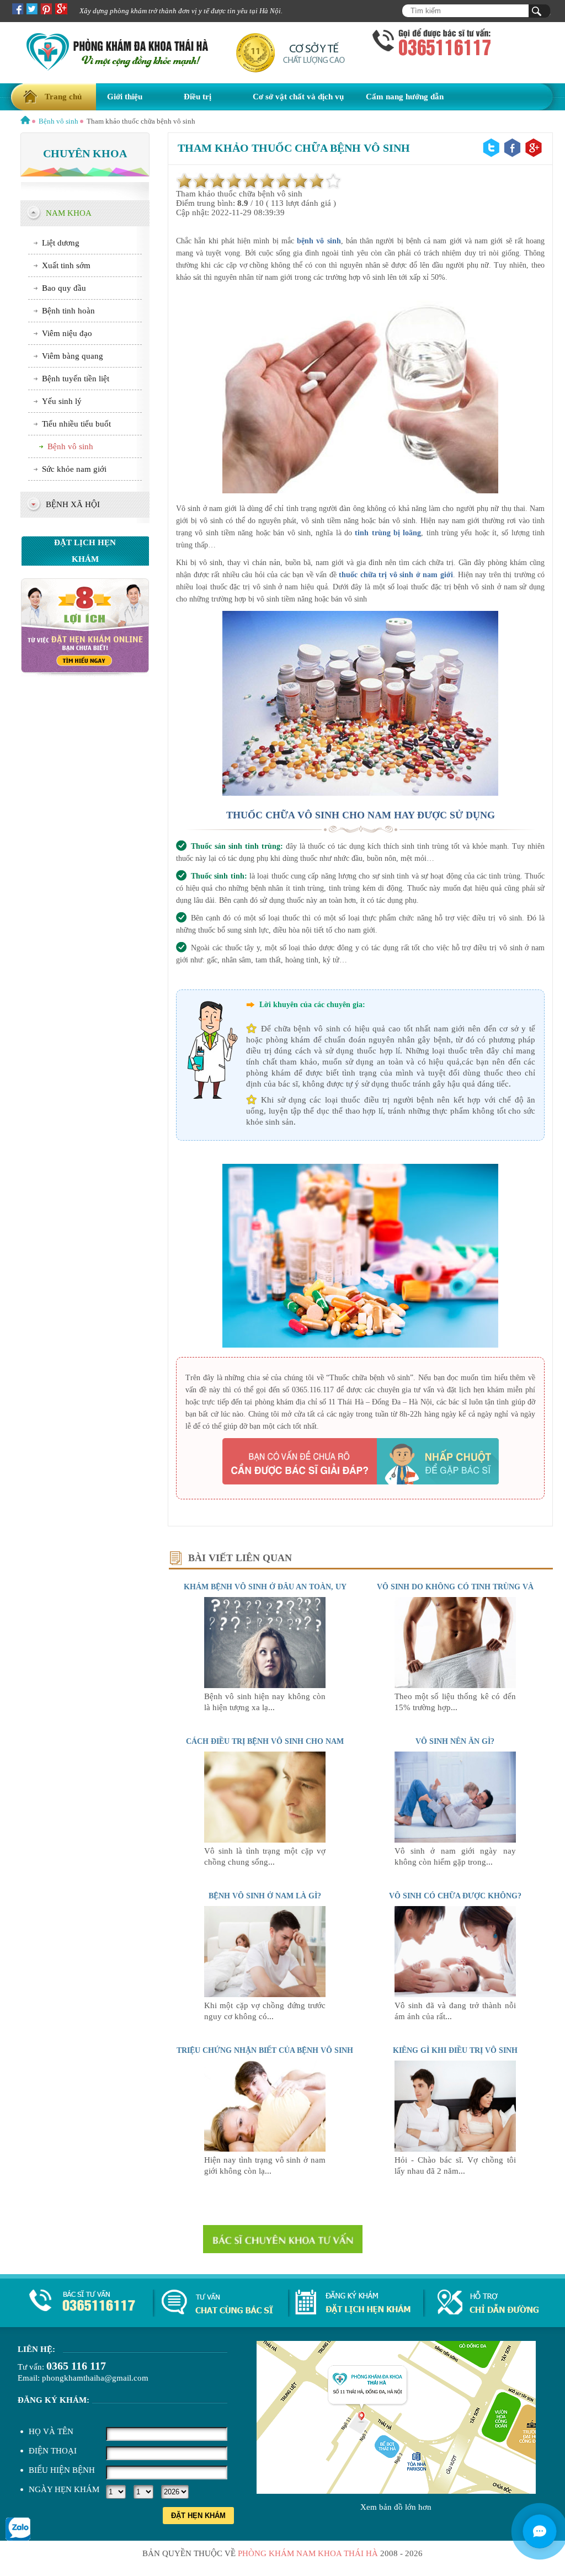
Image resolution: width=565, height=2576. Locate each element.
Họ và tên (51, 2431)
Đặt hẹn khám (198, 2516)
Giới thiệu (125, 97)
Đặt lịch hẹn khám (85, 551)
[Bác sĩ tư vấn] (85, 674)
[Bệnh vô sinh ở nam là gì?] (265, 1994)
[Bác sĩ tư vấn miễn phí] (540, 2531)
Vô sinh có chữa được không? (455, 1896)
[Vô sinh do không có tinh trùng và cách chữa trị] (455, 1685)
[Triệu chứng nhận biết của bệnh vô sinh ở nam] (265, 2149)
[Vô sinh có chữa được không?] (455, 1994)
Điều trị (198, 97)
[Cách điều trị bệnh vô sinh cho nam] (265, 1840)
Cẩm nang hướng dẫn (405, 97)
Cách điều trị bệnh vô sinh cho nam (265, 1741)
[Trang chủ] (25, 121)
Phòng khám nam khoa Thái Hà (308, 2553)
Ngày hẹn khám (64, 2489)
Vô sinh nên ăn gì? (455, 1741)
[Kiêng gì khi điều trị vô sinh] (455, 2149)
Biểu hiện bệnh (62, 2470)
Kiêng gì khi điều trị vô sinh (455, 2050)
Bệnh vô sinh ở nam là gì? (265, 1896)
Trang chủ (63, 97)
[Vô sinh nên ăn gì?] (455, 1840)
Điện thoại (53, 2451)
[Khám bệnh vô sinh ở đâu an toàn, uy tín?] (265, 1685)
